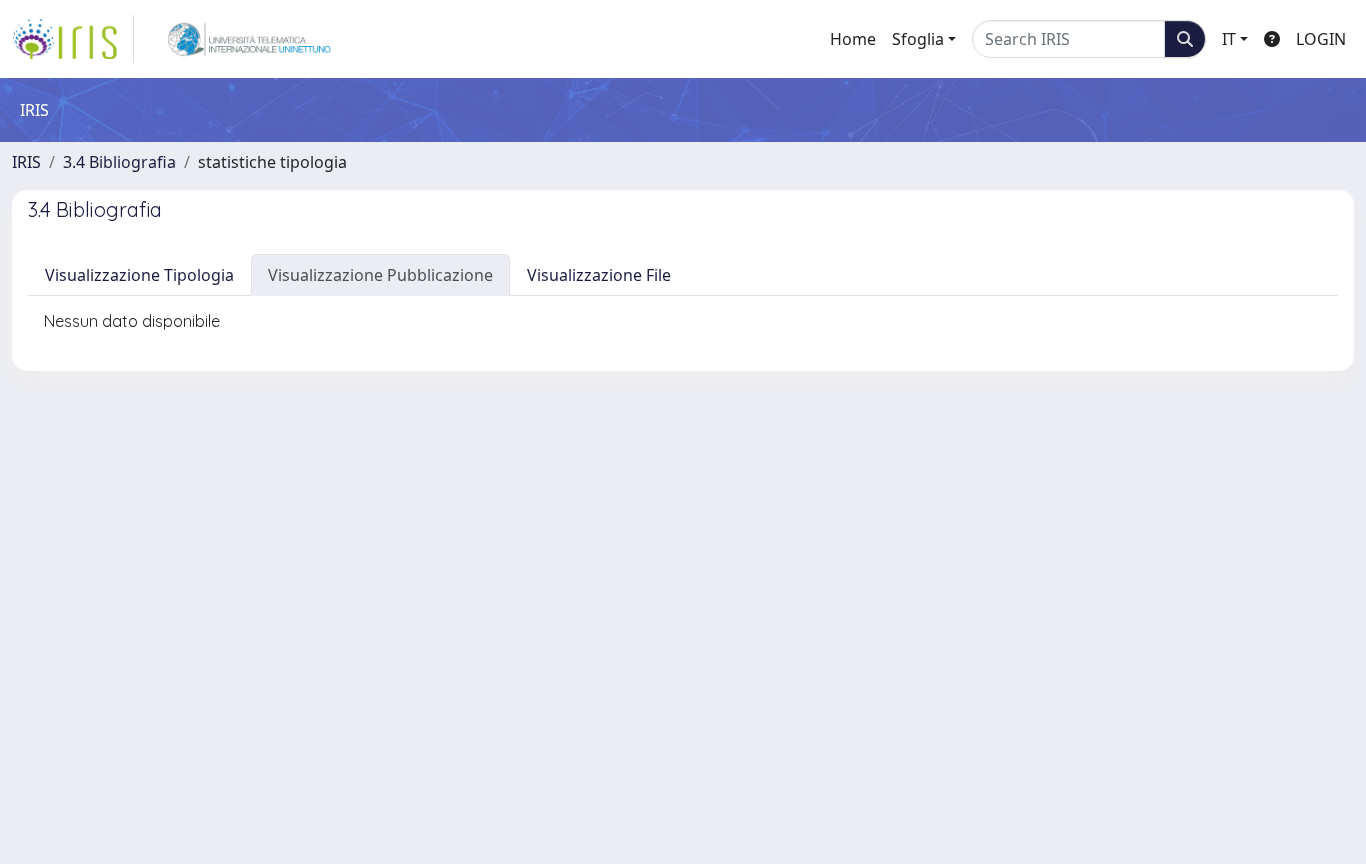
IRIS (26, 162)
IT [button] (1229, 39)
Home (853, 39)
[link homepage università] (249, 39)
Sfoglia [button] (918, 39)
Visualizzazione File (599, 275)
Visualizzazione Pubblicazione (380, 275)
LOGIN (1321, 39)
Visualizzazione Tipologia (139, 275)
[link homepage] (73, 39)
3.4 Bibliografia (119, 162)
